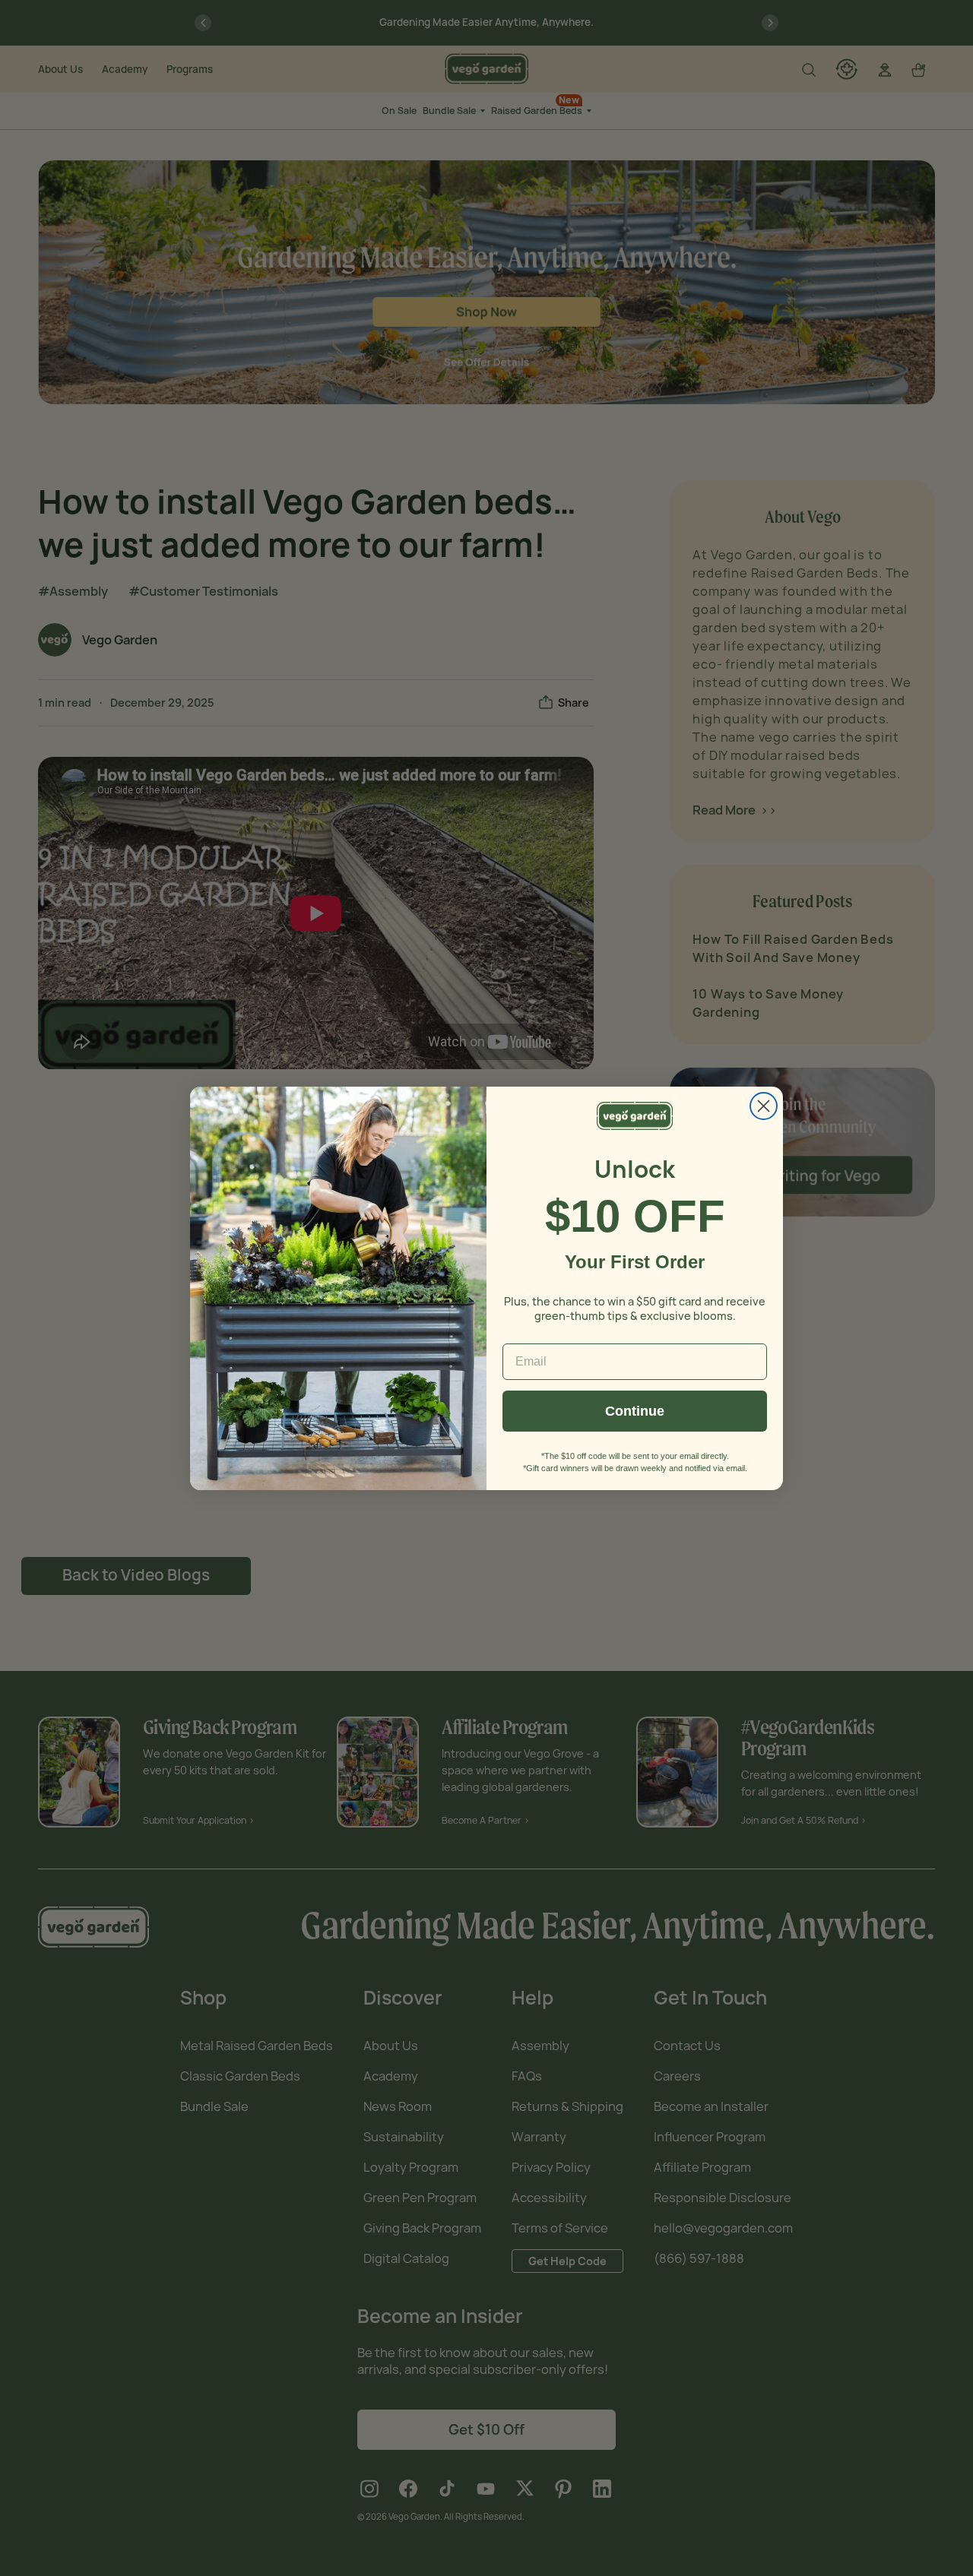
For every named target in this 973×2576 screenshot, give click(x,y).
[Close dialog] (764, 1106)
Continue (635, 1411)
